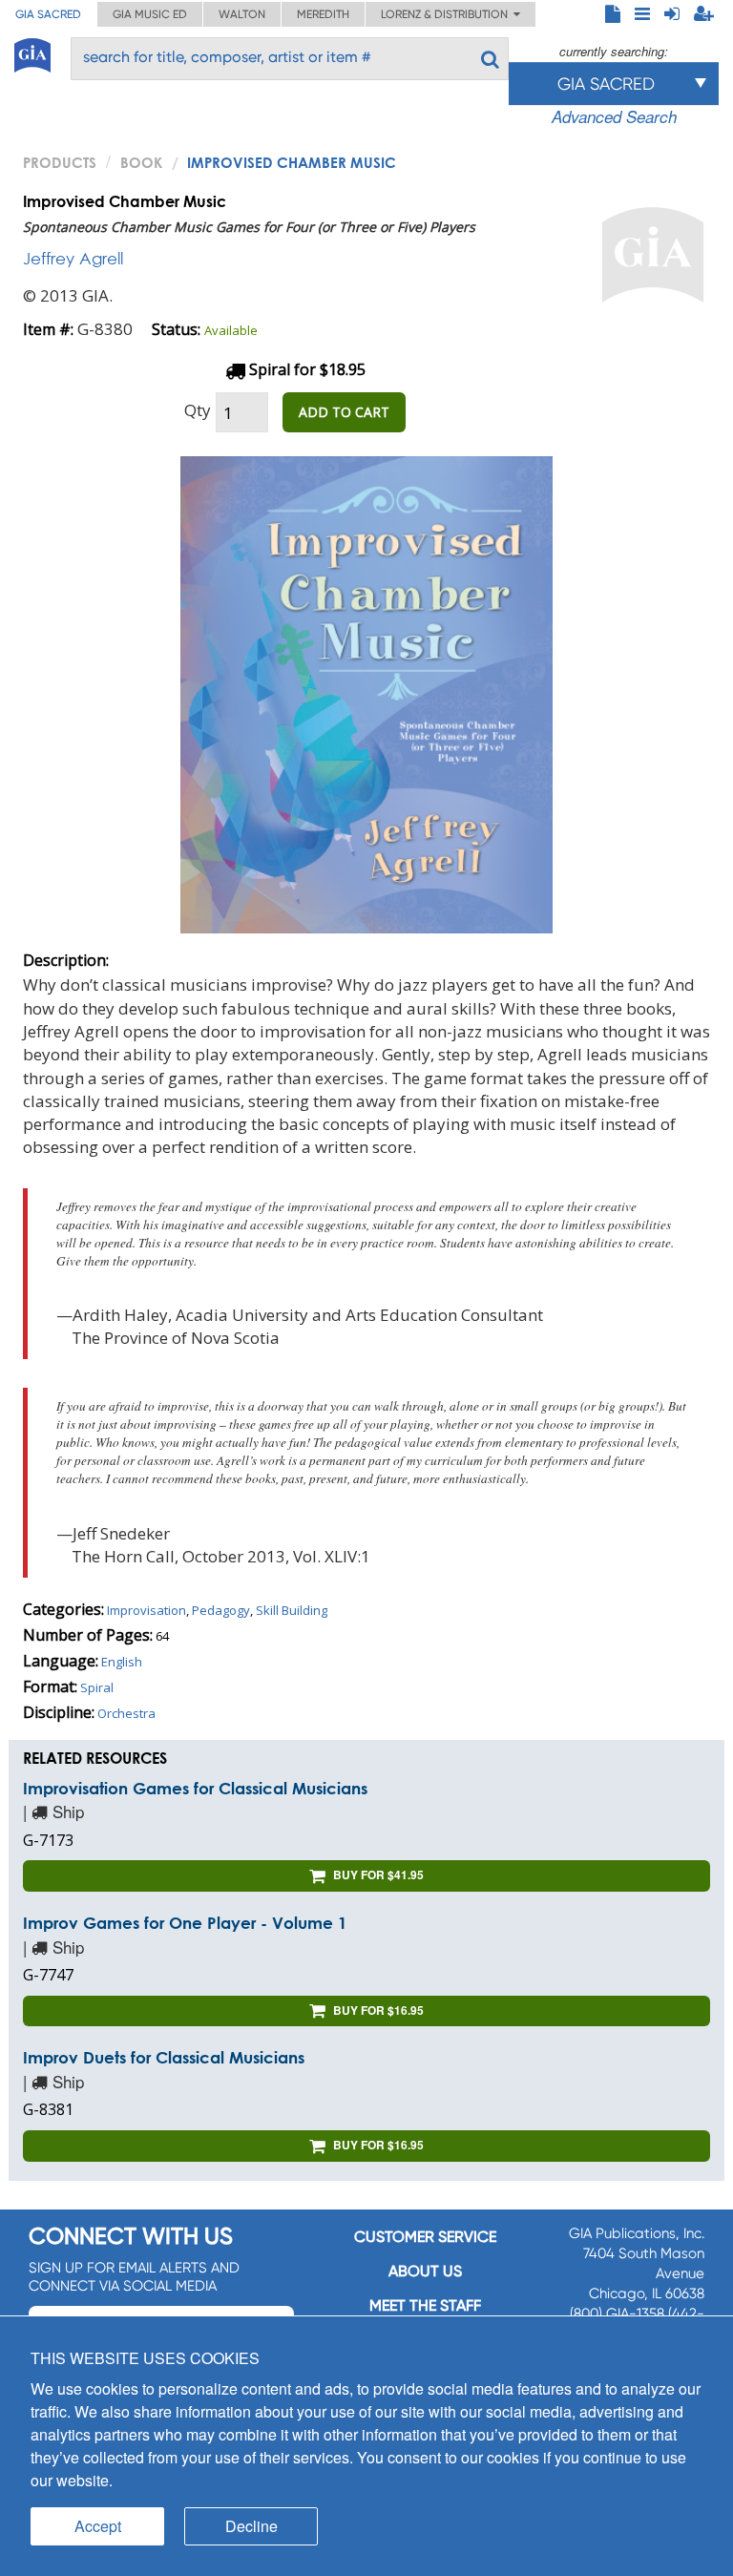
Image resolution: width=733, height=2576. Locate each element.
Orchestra (126, 1713)
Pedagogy (221, 1610)
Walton (242, 14)
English (122, 1662)
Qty (198, 410)
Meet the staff (425, 2305)
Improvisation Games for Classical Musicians (195, 1788)
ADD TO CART (344, 412)
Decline (251, 2526)
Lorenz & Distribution (447, 14)
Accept (98, 2526)
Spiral (97, 1687)
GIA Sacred (48, 14)
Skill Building (292, 1610)
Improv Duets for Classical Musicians (164, 2057)
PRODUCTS (60, 162)
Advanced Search (614, 116)
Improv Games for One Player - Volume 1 (185, 1923)
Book (141, 162)
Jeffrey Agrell (73, 258)
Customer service (425, 2237)
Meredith (323, 14)
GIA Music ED (150, 14)
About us (425, 2271)
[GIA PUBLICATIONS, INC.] (32, 52)
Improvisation (147, 1610)
